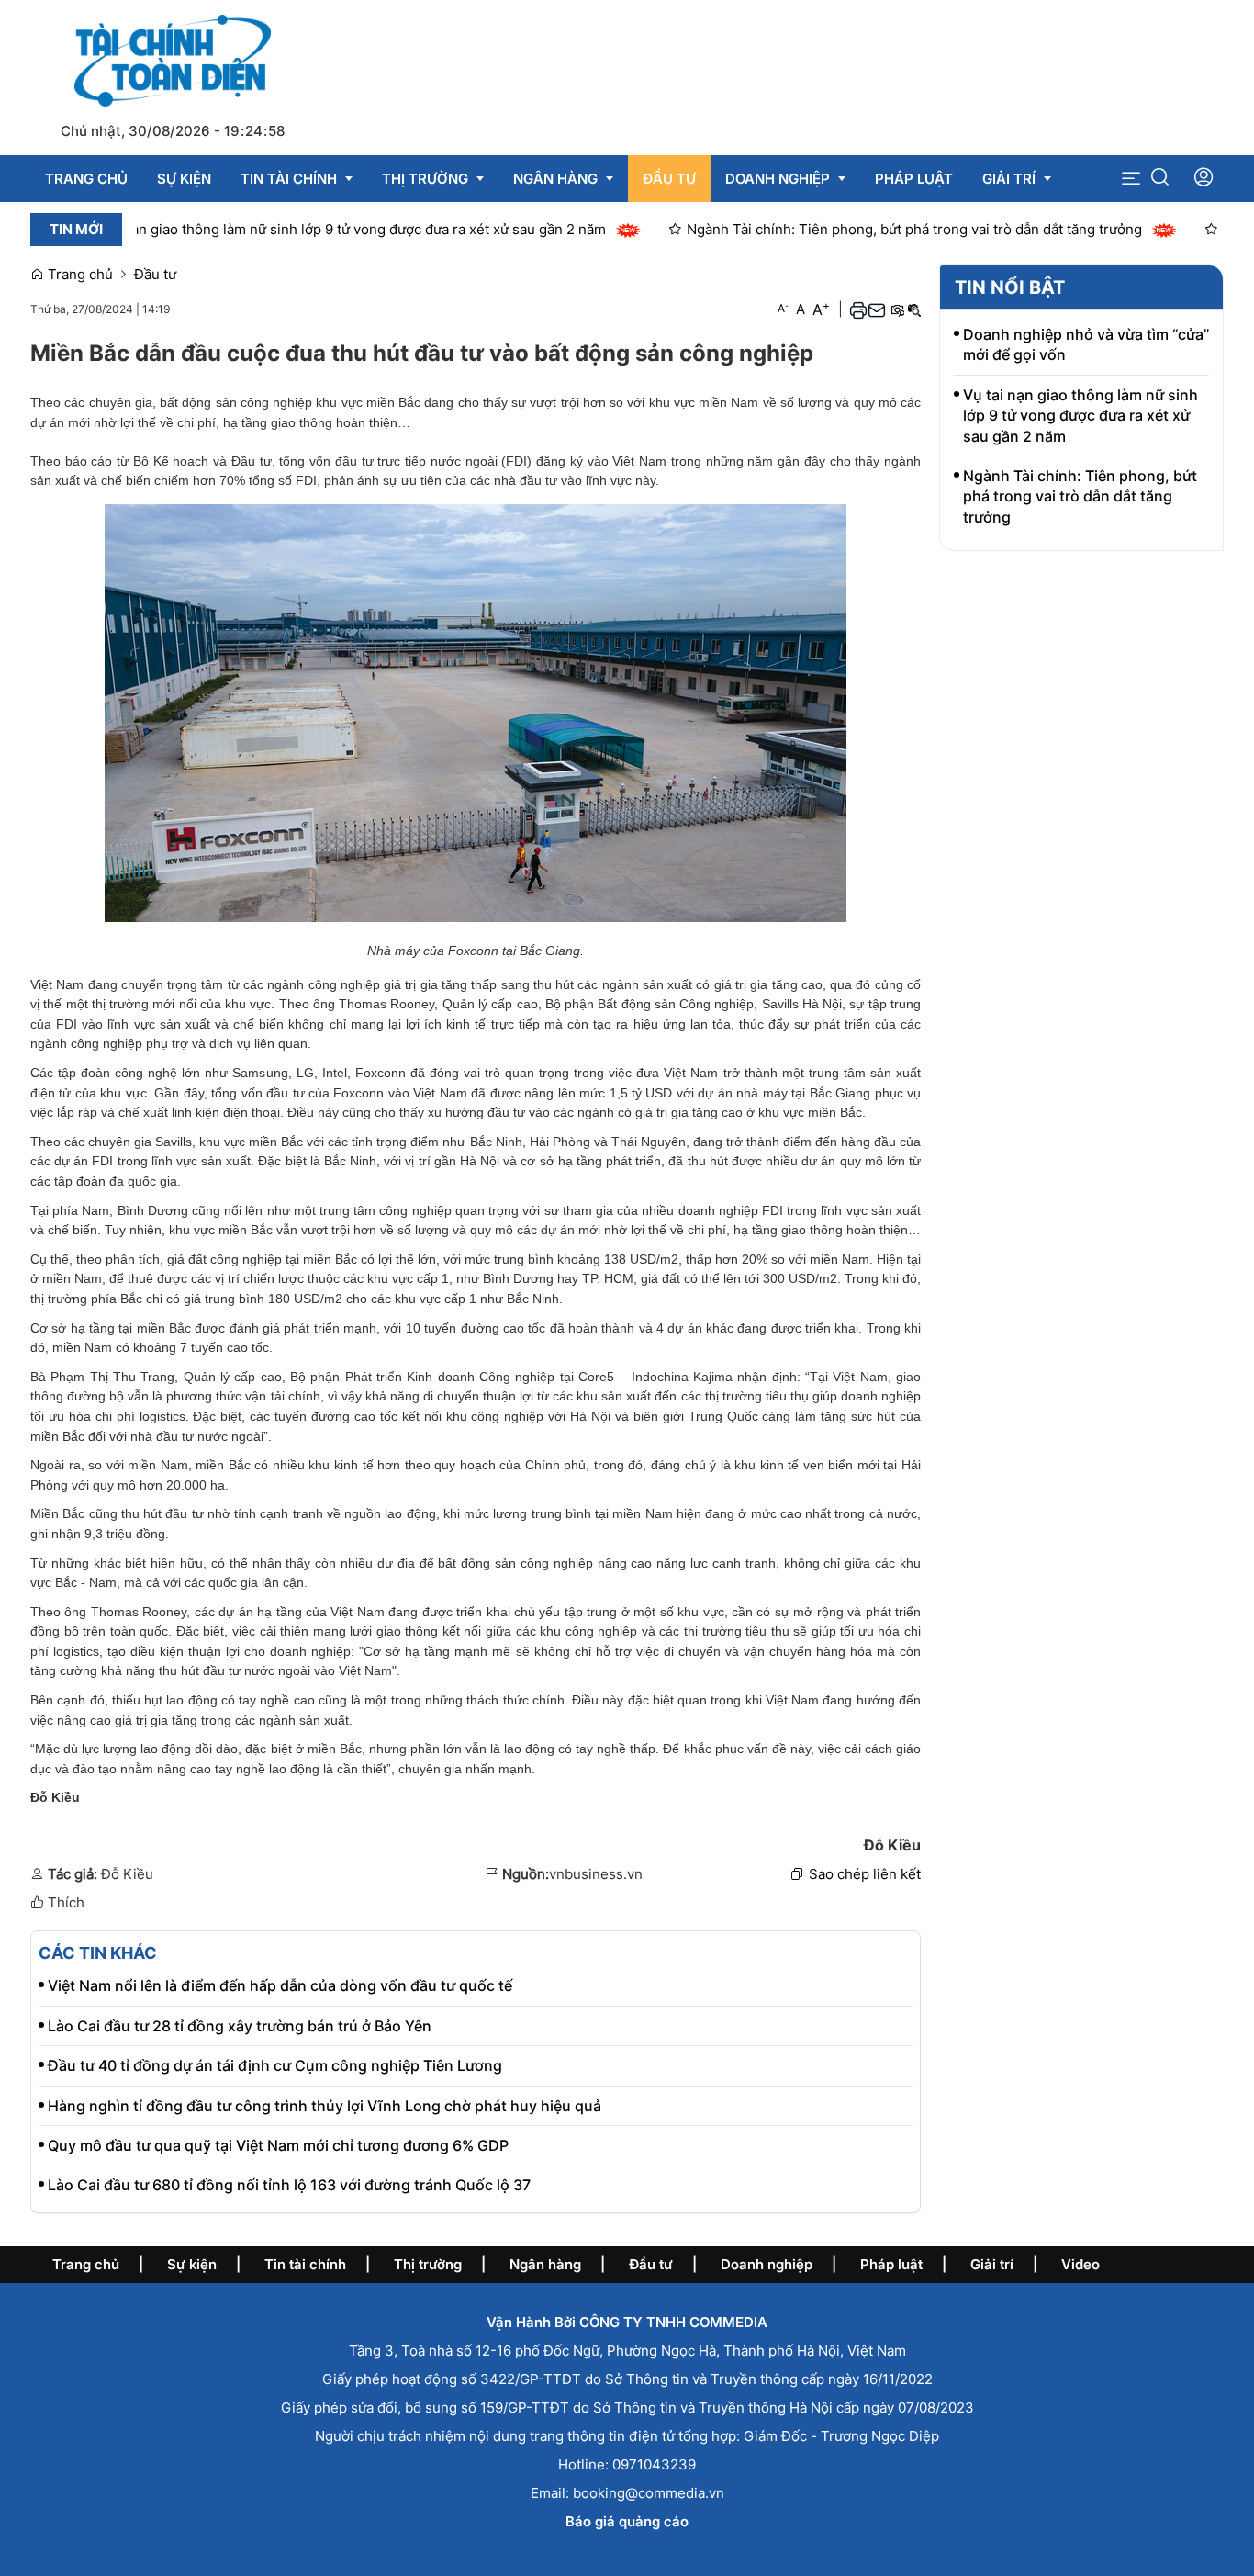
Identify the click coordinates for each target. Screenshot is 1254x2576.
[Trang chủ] (172, 59)
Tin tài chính (305, 2264)
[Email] (877, 309)
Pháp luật (891, 2264)
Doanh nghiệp (767, 2264)
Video (1080, 2264)
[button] (1131, 179)
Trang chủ (78, 274)
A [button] (783, 308)
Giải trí (992, 2264)
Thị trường (428, 2264)
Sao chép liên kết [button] (865, 1874)
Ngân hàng (545, 2264)
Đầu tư (155, 274)
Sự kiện (192, 2264)
